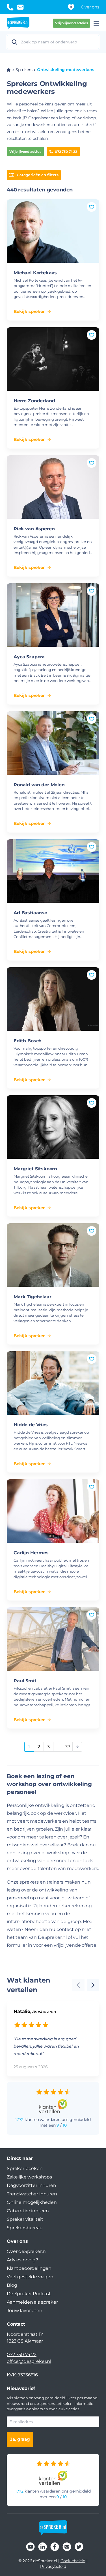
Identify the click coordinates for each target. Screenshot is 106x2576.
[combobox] (58, 42)
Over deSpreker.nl (27, 2251)
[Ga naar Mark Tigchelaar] (53, 1255)
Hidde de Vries (31, 1425)
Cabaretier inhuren (28, 2211)
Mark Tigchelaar (33, 1297)
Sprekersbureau (25, 2228)
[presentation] (93, 1985)
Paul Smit (25, 1681)
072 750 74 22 (66, 152)
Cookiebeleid (73, 2561)
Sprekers (24, 70)
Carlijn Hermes (31, 1553)
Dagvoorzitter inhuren (32, 2185)
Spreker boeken (25, 2168)
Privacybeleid (53, 2566)
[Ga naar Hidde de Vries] (53, 1383)
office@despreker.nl (29, 2361)
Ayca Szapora (29, 657)
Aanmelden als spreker (32, 2302)
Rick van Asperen (34, 529)
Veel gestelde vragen (30, 2277)
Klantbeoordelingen (29, 2268)
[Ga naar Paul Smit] (53, 1639)
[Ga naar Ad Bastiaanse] (53, 871)
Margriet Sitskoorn (35, 1169)
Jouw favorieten (25, 2311)
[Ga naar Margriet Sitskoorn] (53, 1127)
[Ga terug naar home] (18, 23)
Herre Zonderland (34, 401)
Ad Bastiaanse (30, 913)
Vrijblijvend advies (72, 23)
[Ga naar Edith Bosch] (53, 999)
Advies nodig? (22, 2260)
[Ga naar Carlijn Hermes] (53, 1511)
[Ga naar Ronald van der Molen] (53, 743)
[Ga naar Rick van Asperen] (53, 487)
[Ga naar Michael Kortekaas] (53, 231)
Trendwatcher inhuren (32, 2194)
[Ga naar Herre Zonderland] (53, 359)
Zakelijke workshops (29, 2177)
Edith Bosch (28, 1041)
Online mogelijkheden (32, 2202)
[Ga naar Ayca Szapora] (53, 615)
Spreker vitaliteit (25, 2219)
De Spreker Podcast (29, 2294)
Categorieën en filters (38, 175)
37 (68, 1747)
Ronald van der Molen (39, 785)
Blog (12, 2285)
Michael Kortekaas (35, 273)
